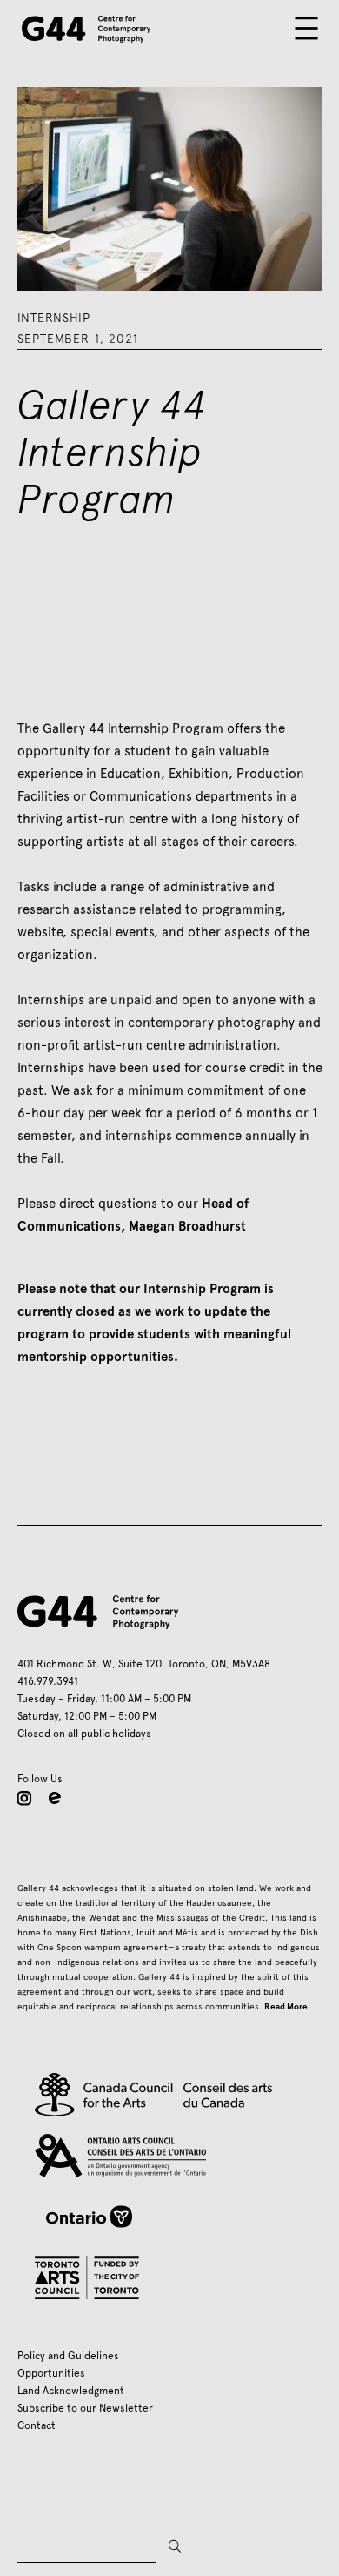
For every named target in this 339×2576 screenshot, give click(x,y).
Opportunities (51, 2373)
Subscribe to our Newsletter (85, 2408)
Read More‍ (286, 2006)
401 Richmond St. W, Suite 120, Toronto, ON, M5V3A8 (144, 1664)
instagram (24, 1798)
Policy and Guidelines (68, 2356)
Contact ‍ (39, 2425)
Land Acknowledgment (71, 2391)
